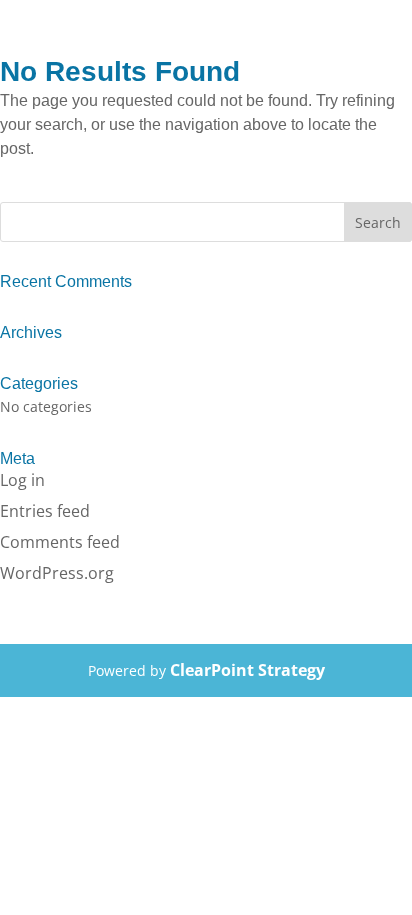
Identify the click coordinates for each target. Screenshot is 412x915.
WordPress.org (57, 573)
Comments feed (60, 542)
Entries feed (45, 511)
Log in (22, 480)
